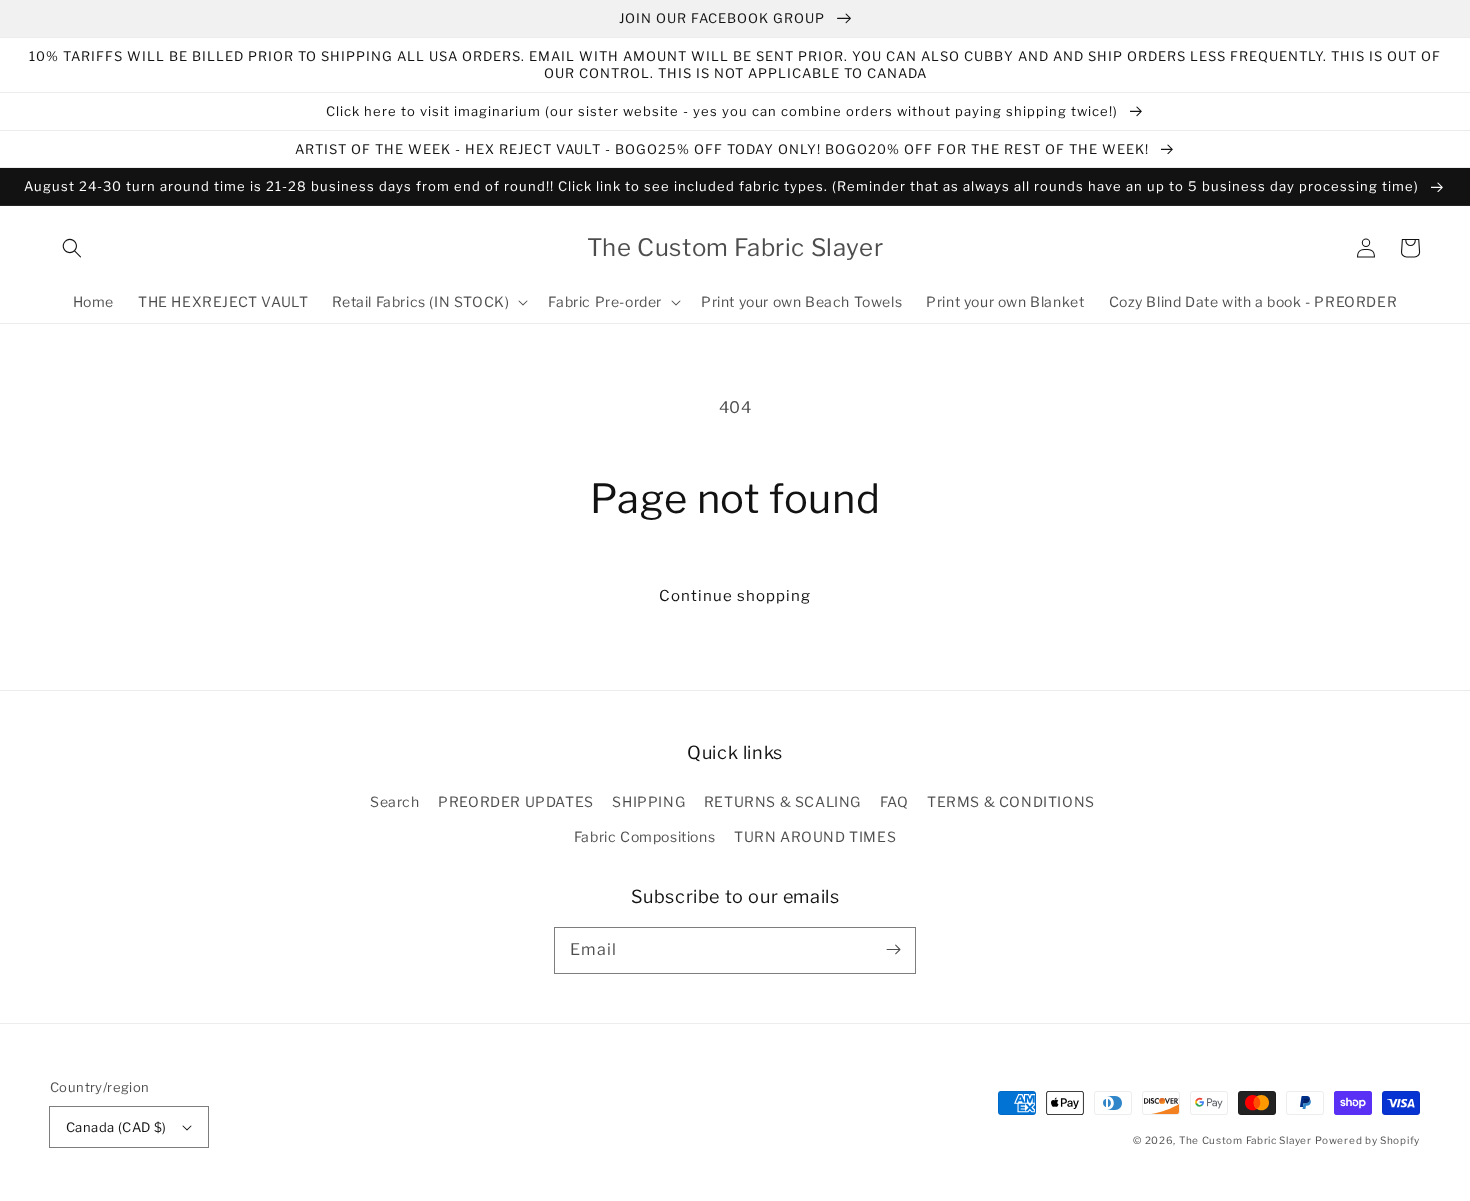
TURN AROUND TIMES (815, 836)
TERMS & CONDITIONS (1011, 801)
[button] (72, 248)
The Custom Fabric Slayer (1245, 1140)
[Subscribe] (893, 950)
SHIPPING (648, 801)
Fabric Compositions (644, 836)
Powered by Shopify (1367, 1140)
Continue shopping (735, 596)
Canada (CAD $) (116, 1127)
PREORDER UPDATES (516, 801)
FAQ (894, 801)
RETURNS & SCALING (782, 801)
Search (395, 801)
